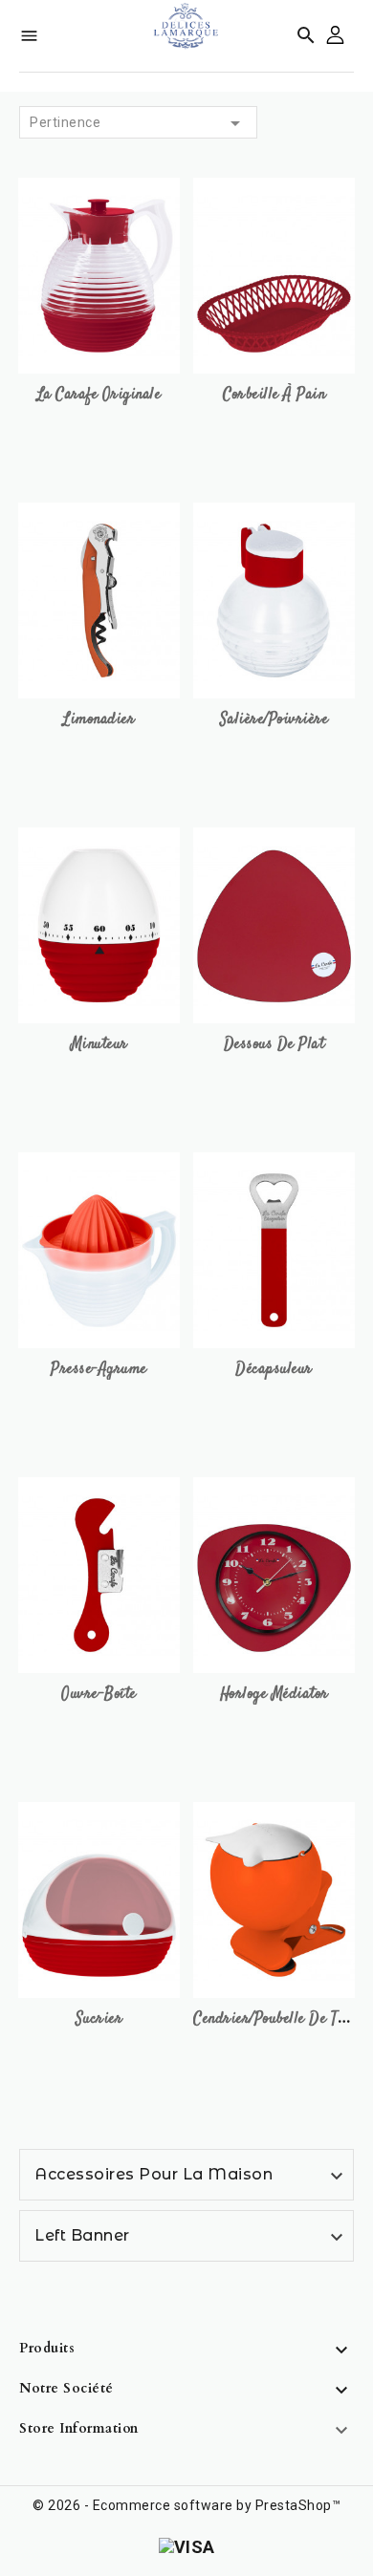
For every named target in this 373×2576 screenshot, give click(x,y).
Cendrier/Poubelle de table (278, 2019)
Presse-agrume (99, 1370)
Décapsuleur (274, 1370)
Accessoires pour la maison (154, 2174)
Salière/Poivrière (274, 720)
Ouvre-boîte (99, 1695)
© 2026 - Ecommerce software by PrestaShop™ (186, 2505)
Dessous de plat (274, 1045)
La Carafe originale (99, 395)
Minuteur (99, 1045)
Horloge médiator (274, 1695)
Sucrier (99, 2019)
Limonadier (99, 720)
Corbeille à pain (274, 395)
